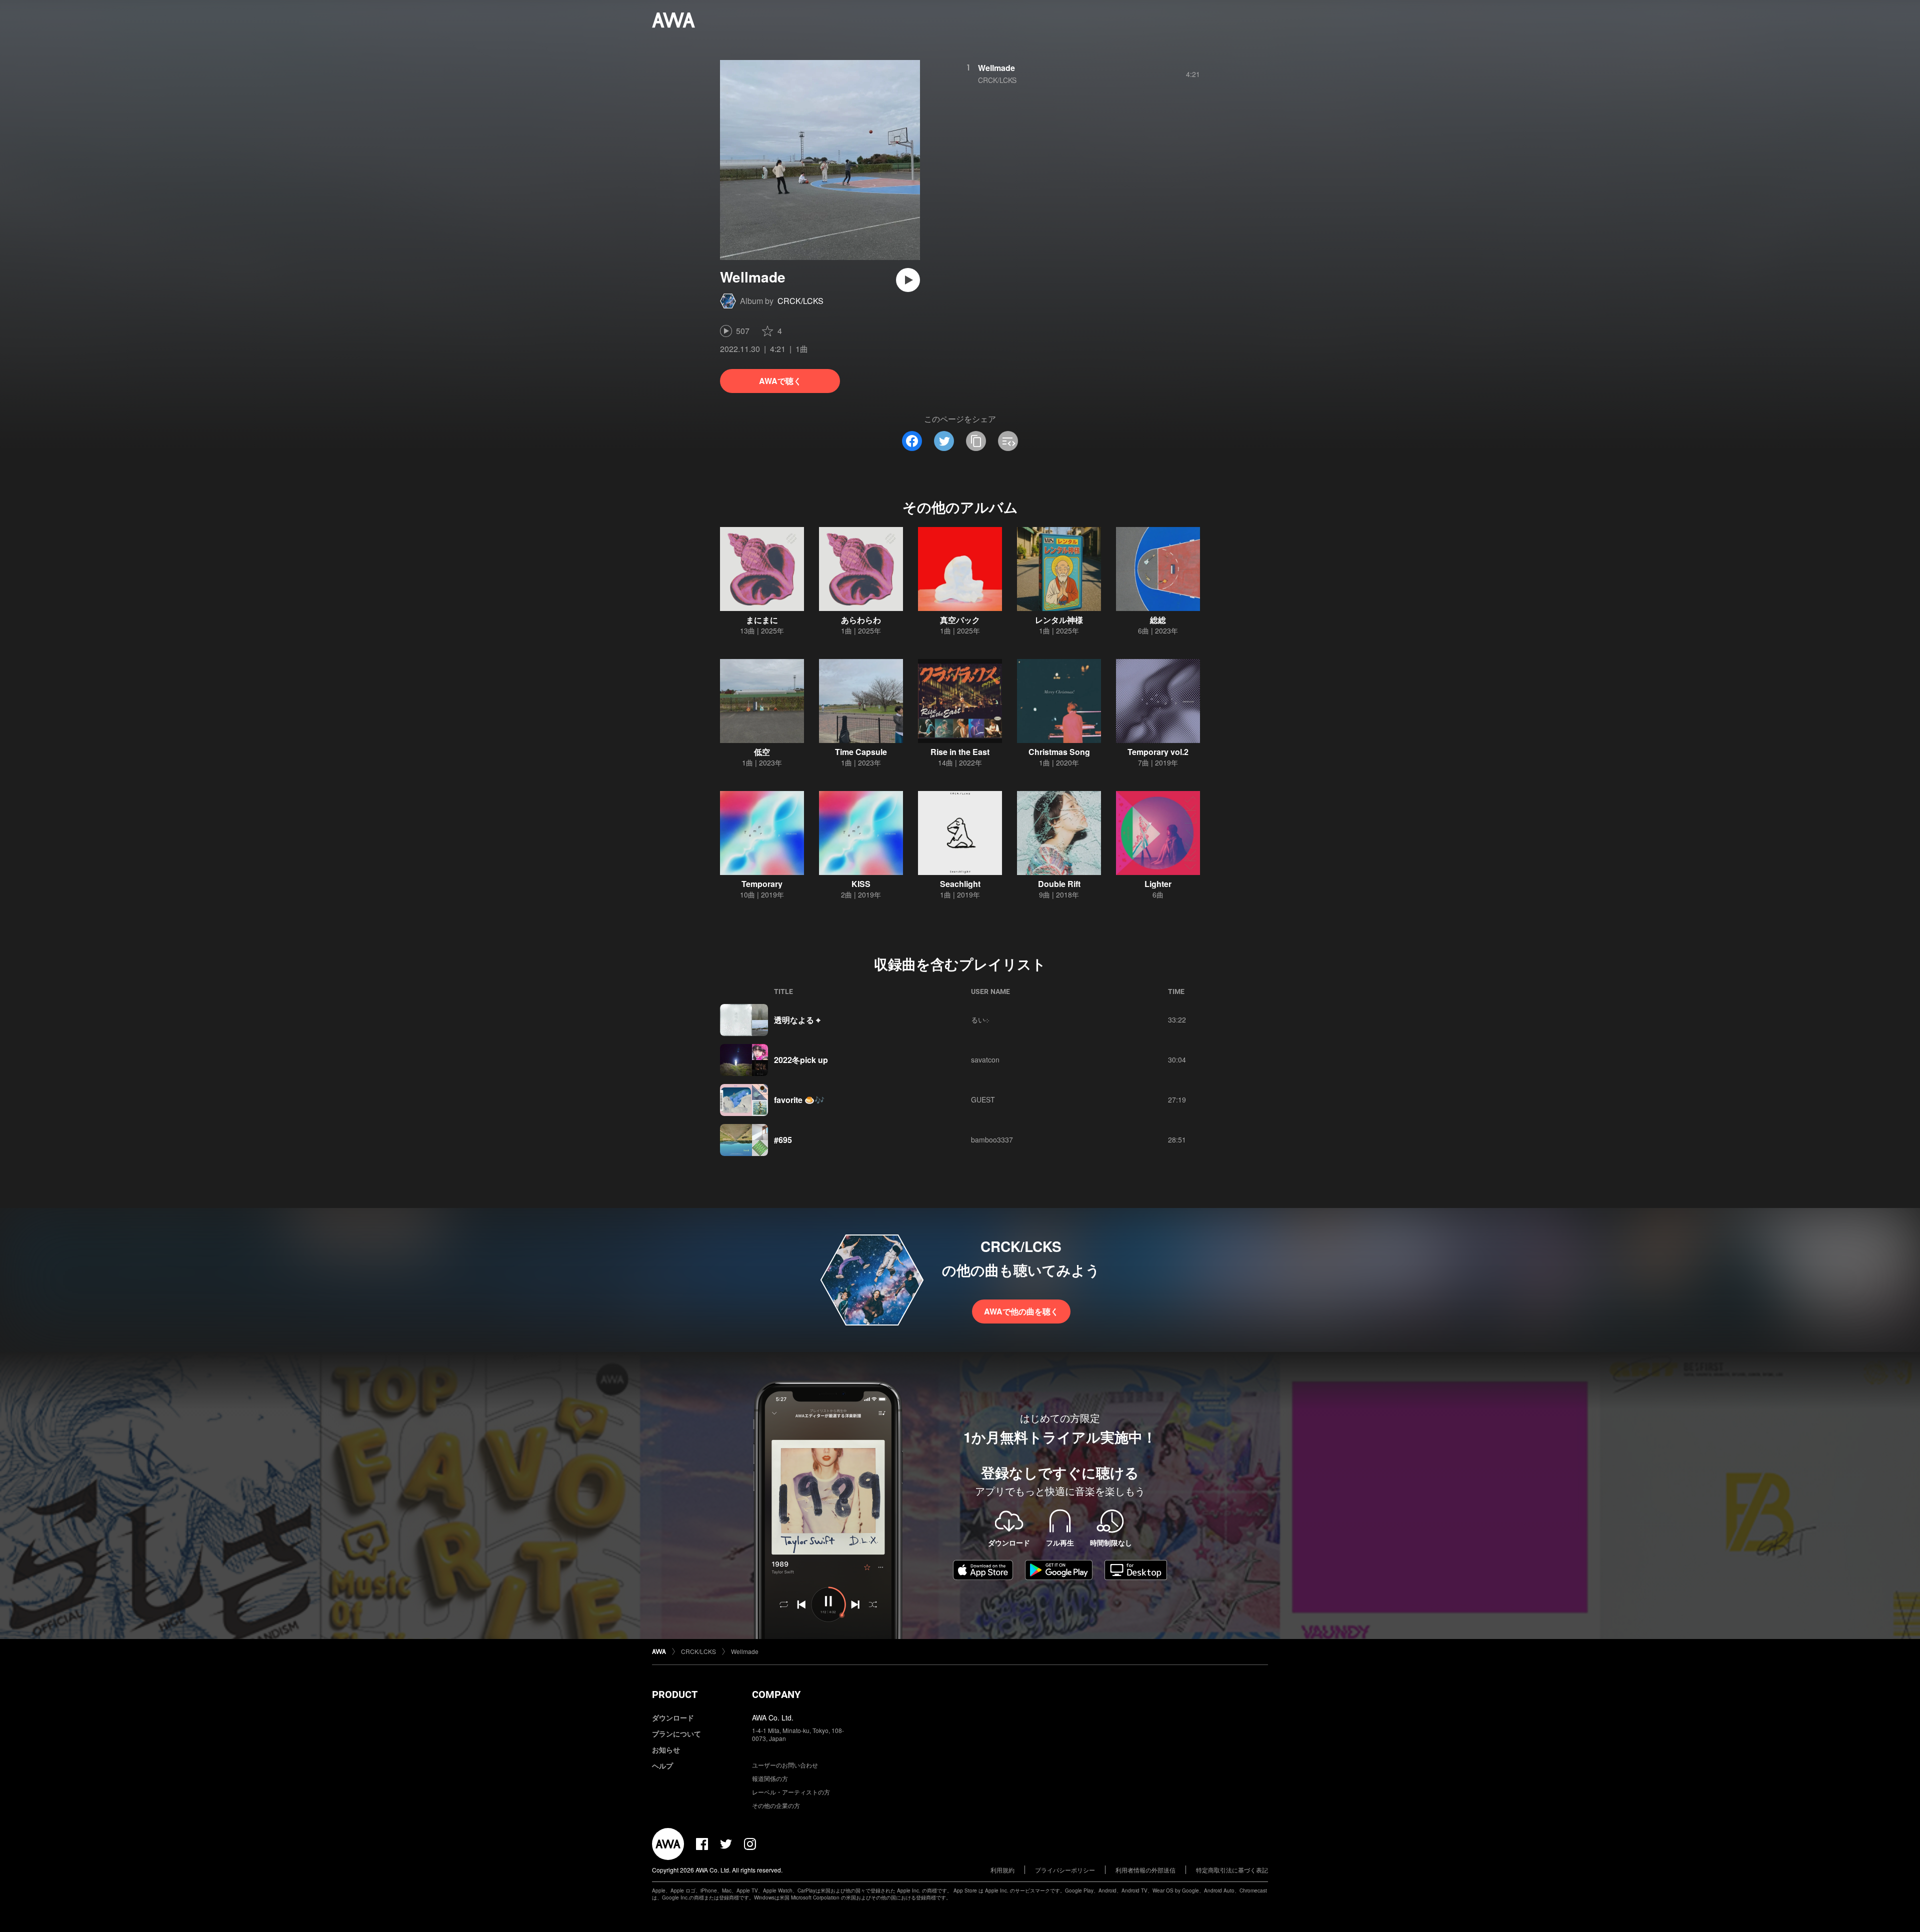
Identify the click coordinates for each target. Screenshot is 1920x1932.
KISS (861, 884)
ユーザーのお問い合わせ (785, 1765)
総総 (1158, 620)
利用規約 (1002, 1870)
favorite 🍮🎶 (799, 1100)
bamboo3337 (992, 1139)
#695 (783, 1140)
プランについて (676, 1733)
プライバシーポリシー (1065, 1870)
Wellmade (996, 68)
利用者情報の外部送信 (1145, 1870)
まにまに (762, 620)
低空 (762, 752)
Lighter (1158, 884)
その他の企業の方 (776, 1805)
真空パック (960, 620)
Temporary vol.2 (1158, 752)
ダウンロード (673, 1717)
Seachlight (960, 884)
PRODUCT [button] (675, 1694)
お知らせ (666, 1749)
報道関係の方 (770, 1778)
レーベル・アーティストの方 (791, 1792)
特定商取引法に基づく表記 (1232, 1870)
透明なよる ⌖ (797, 1020)
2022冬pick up (801, 1060)
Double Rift (1059, 884)
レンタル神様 (1059, 620)
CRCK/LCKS (800, 301)
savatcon (985, 1059)
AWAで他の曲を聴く (1021, 1311)
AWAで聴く (780, 381)
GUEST (983, 1099)
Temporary (762, 884)
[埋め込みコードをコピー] (1008, 441)
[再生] (908, 280)
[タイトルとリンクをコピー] (976, 441)
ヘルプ (662, 1765)
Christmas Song (1059, 752)
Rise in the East (960, 752)
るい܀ (980, 1019)
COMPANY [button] (776, 1694)
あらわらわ (861, 620)
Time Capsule (861, 752)
